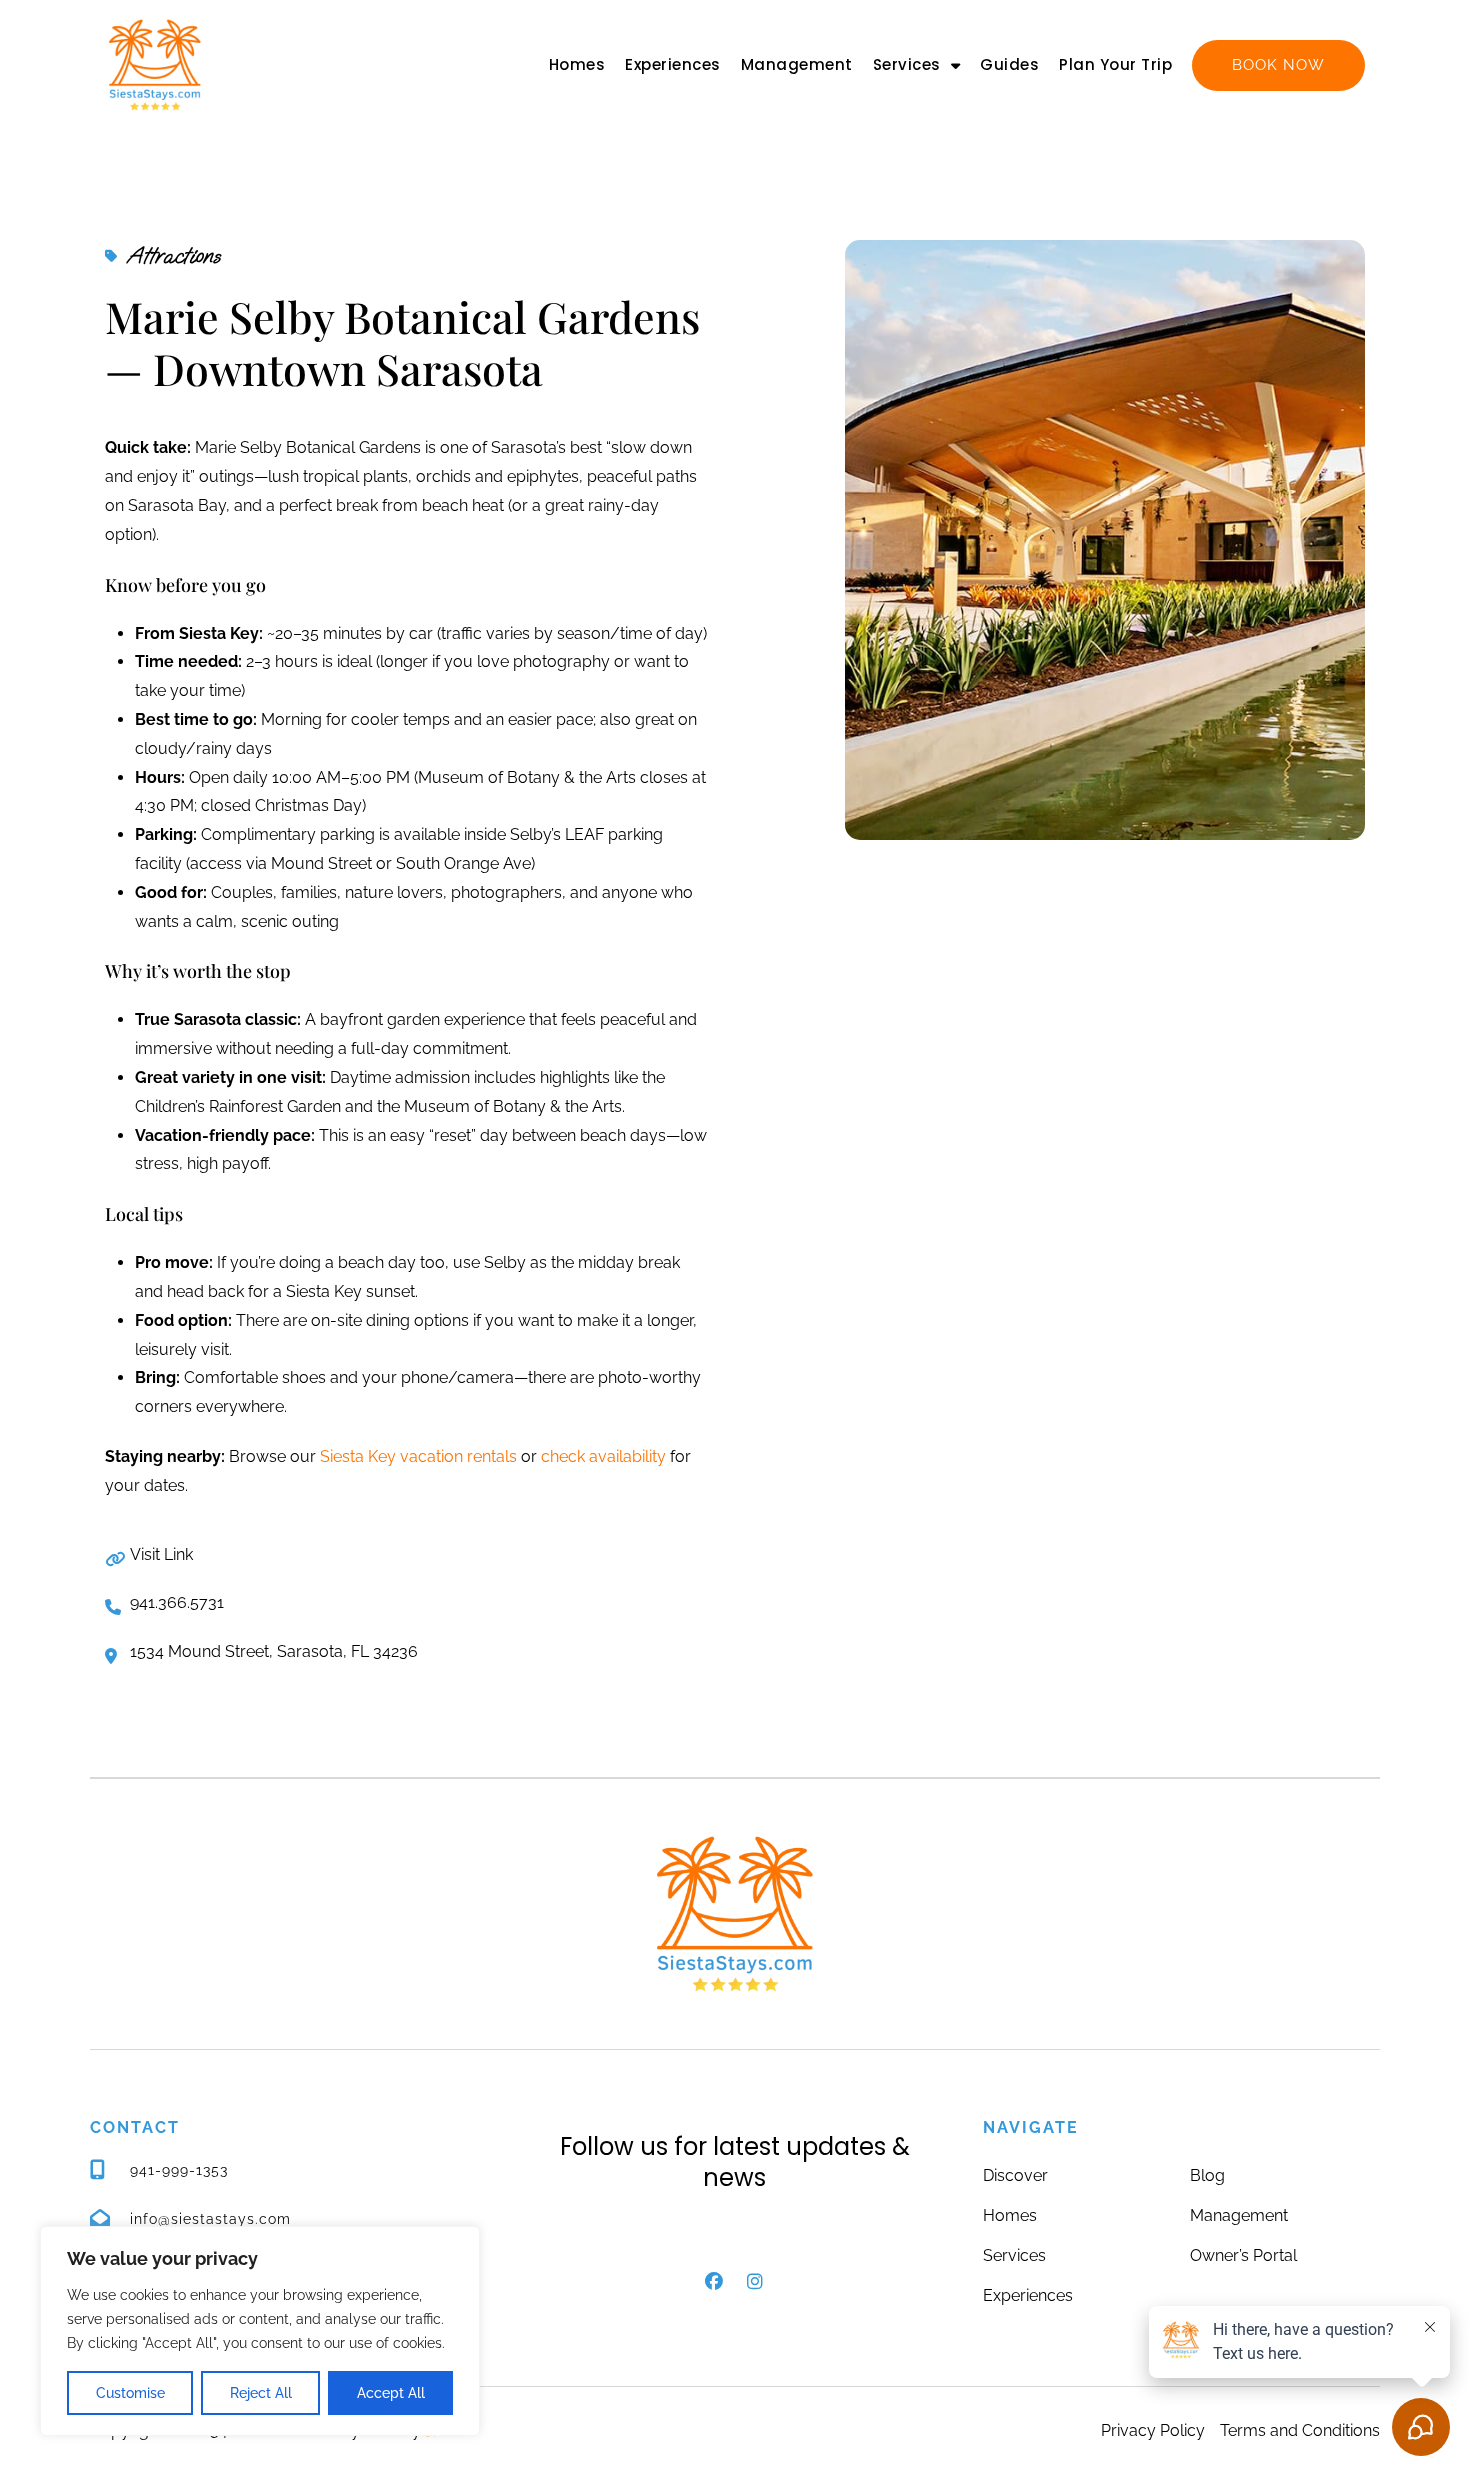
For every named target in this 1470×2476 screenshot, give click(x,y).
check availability (603, 1456)
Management (797, 64)
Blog (1207, 2175)
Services (907, 64)
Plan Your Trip (1115, 64)
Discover (1015, 2175)
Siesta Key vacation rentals (418, 1456)
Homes (577, 64)
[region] (260, 2331)
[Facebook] (714, 2281)
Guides (1009, 64)
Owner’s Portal (1243, 2255)
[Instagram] (755, 2281)
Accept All (391, 2393)
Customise (130, 2393)
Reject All (261, 2393)
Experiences (673, 64)
